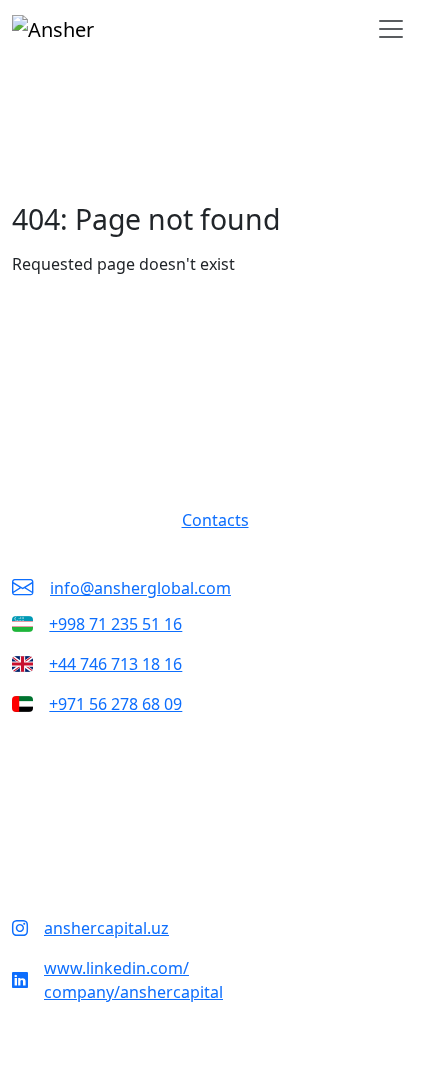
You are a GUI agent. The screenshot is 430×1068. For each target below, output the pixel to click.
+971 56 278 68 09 (115, 704)
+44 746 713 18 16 (115, 664)
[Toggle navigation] (391, 29)
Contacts (215, 520)
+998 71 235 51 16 (115, 624)
